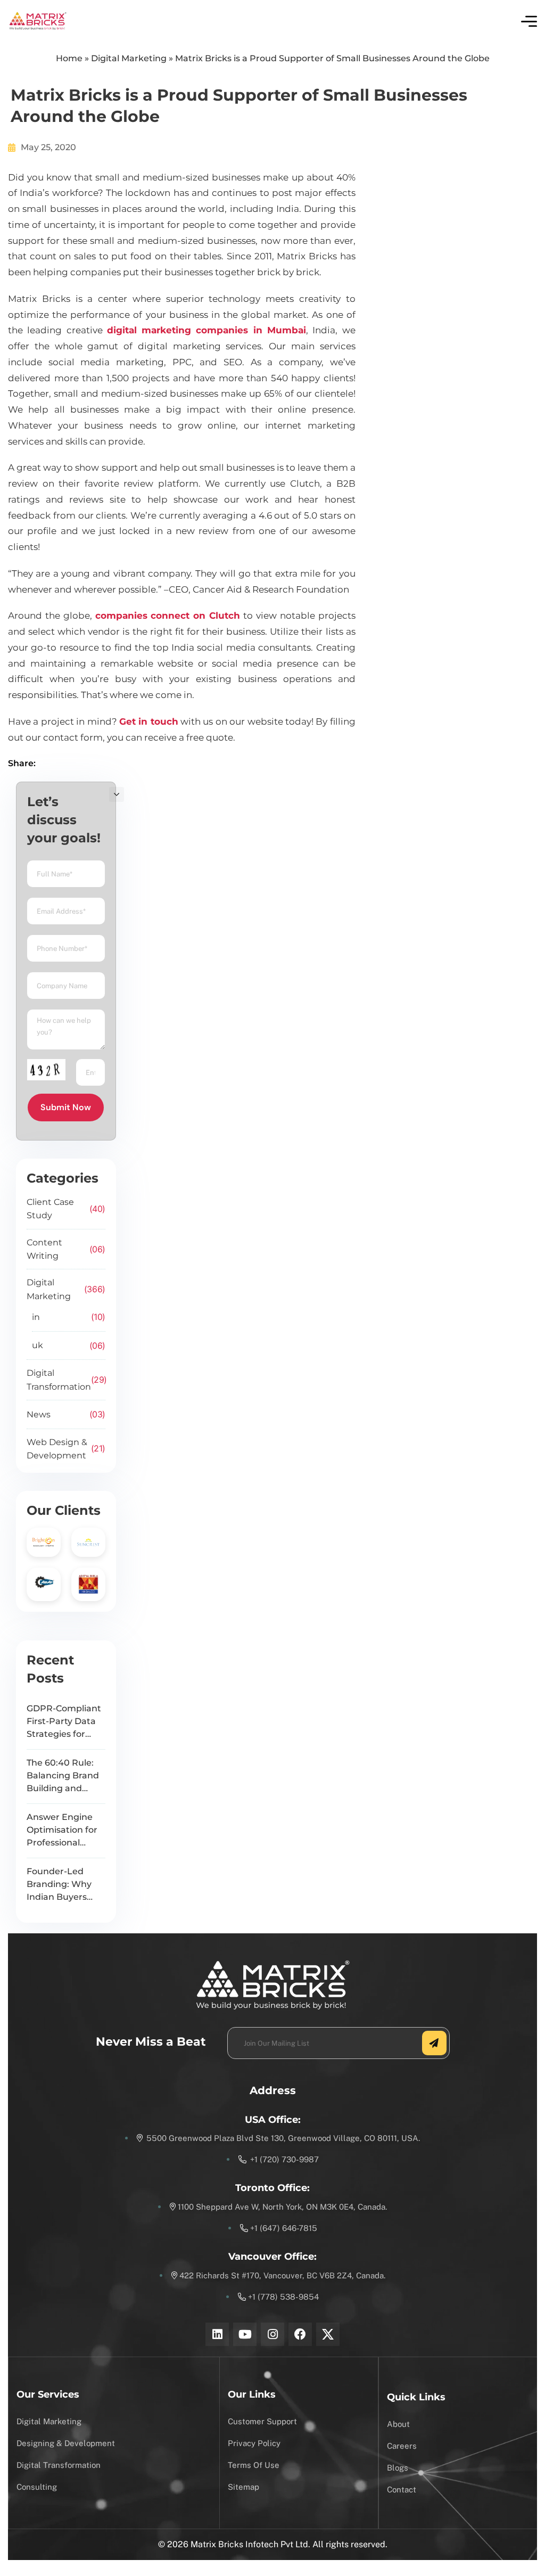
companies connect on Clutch (168, 616)
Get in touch (149, 721)
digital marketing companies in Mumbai (207, 330)
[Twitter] (328, 2334)
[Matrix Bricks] (38, 21)
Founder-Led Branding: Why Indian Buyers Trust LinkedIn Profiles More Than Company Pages (60, 1885)
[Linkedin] (217, 2334)
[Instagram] (272, 2334)
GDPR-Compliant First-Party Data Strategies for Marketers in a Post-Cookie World (64, 1722)
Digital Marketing (129, 58)
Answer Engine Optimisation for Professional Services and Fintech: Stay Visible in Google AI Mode (62, 1831)
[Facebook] (300, 2334)
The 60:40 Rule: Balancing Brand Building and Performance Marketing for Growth (63, 1776)
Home (69, 58)
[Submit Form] (434, 2043)
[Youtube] (245, 2334)
